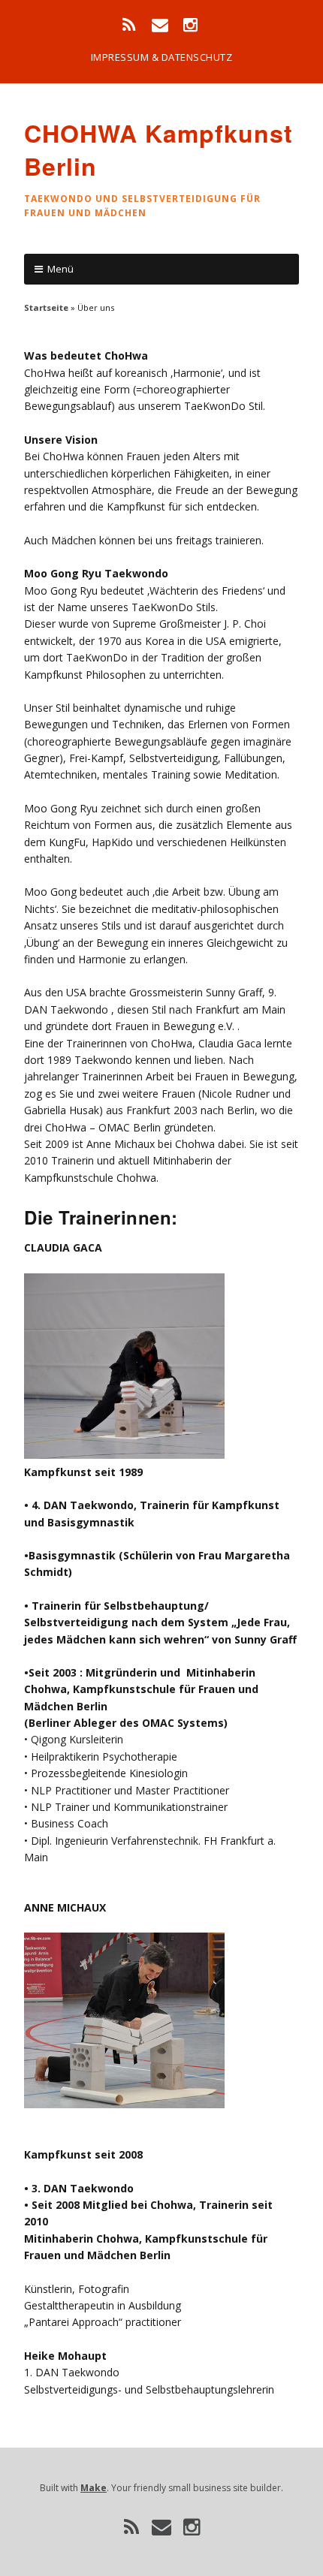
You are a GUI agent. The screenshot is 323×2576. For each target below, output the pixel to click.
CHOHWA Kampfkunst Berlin (158, 150)
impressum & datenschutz (162, 57)
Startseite (46, 307)
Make (94, 2488)
